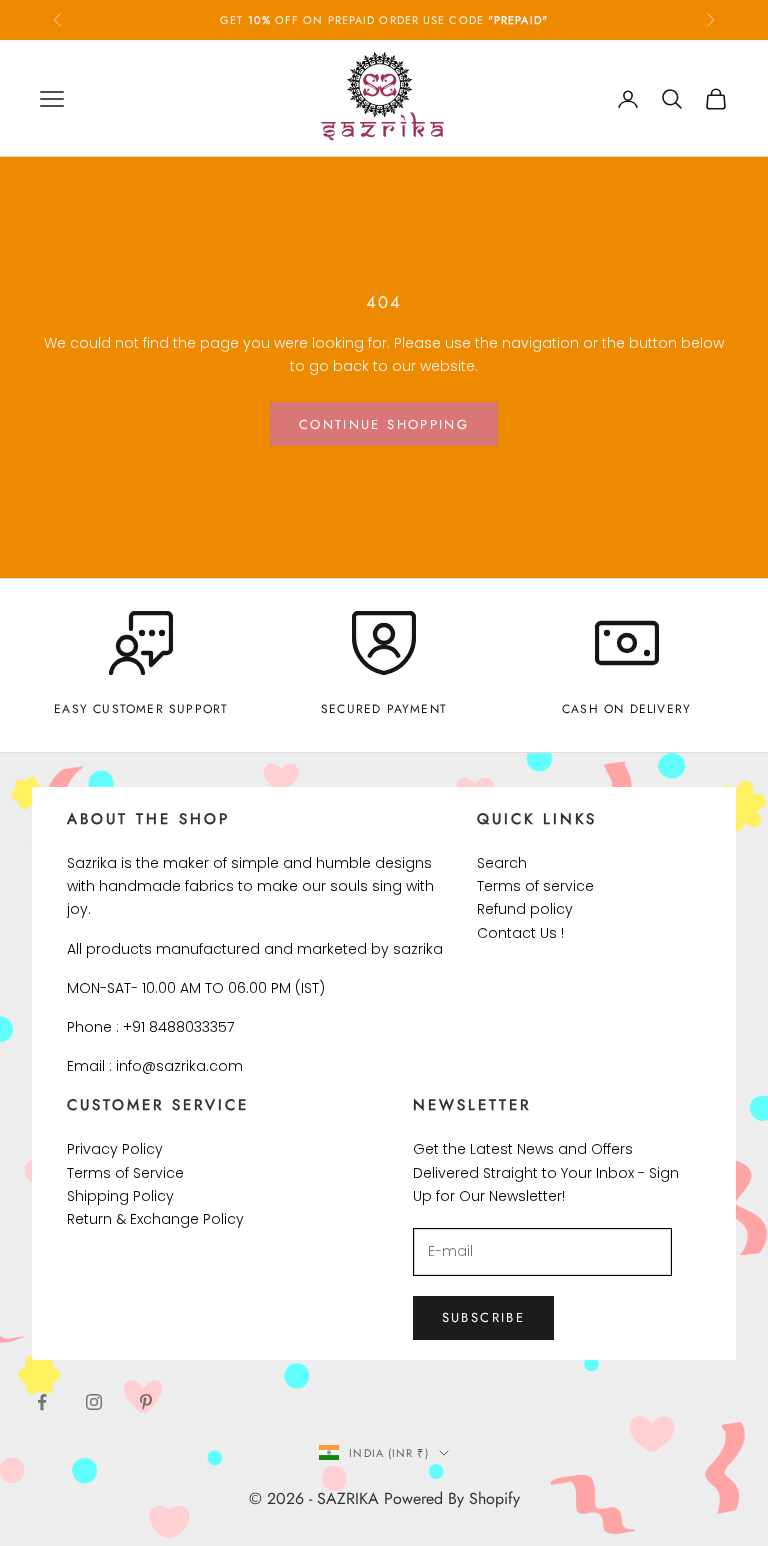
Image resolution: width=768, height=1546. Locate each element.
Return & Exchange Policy (155, 1219)
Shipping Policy (120, 1196)
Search (502, 863)
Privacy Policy (115, 1149)
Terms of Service (125, 1173)
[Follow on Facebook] (42, 1402)
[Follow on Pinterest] (146, 1402)
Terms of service (535, 886)
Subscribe (483, 1317)
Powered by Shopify (452, 1498)
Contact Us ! (520, 933)
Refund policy (525, 909)
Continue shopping (384, 424)
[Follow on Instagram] (94, 1402)
